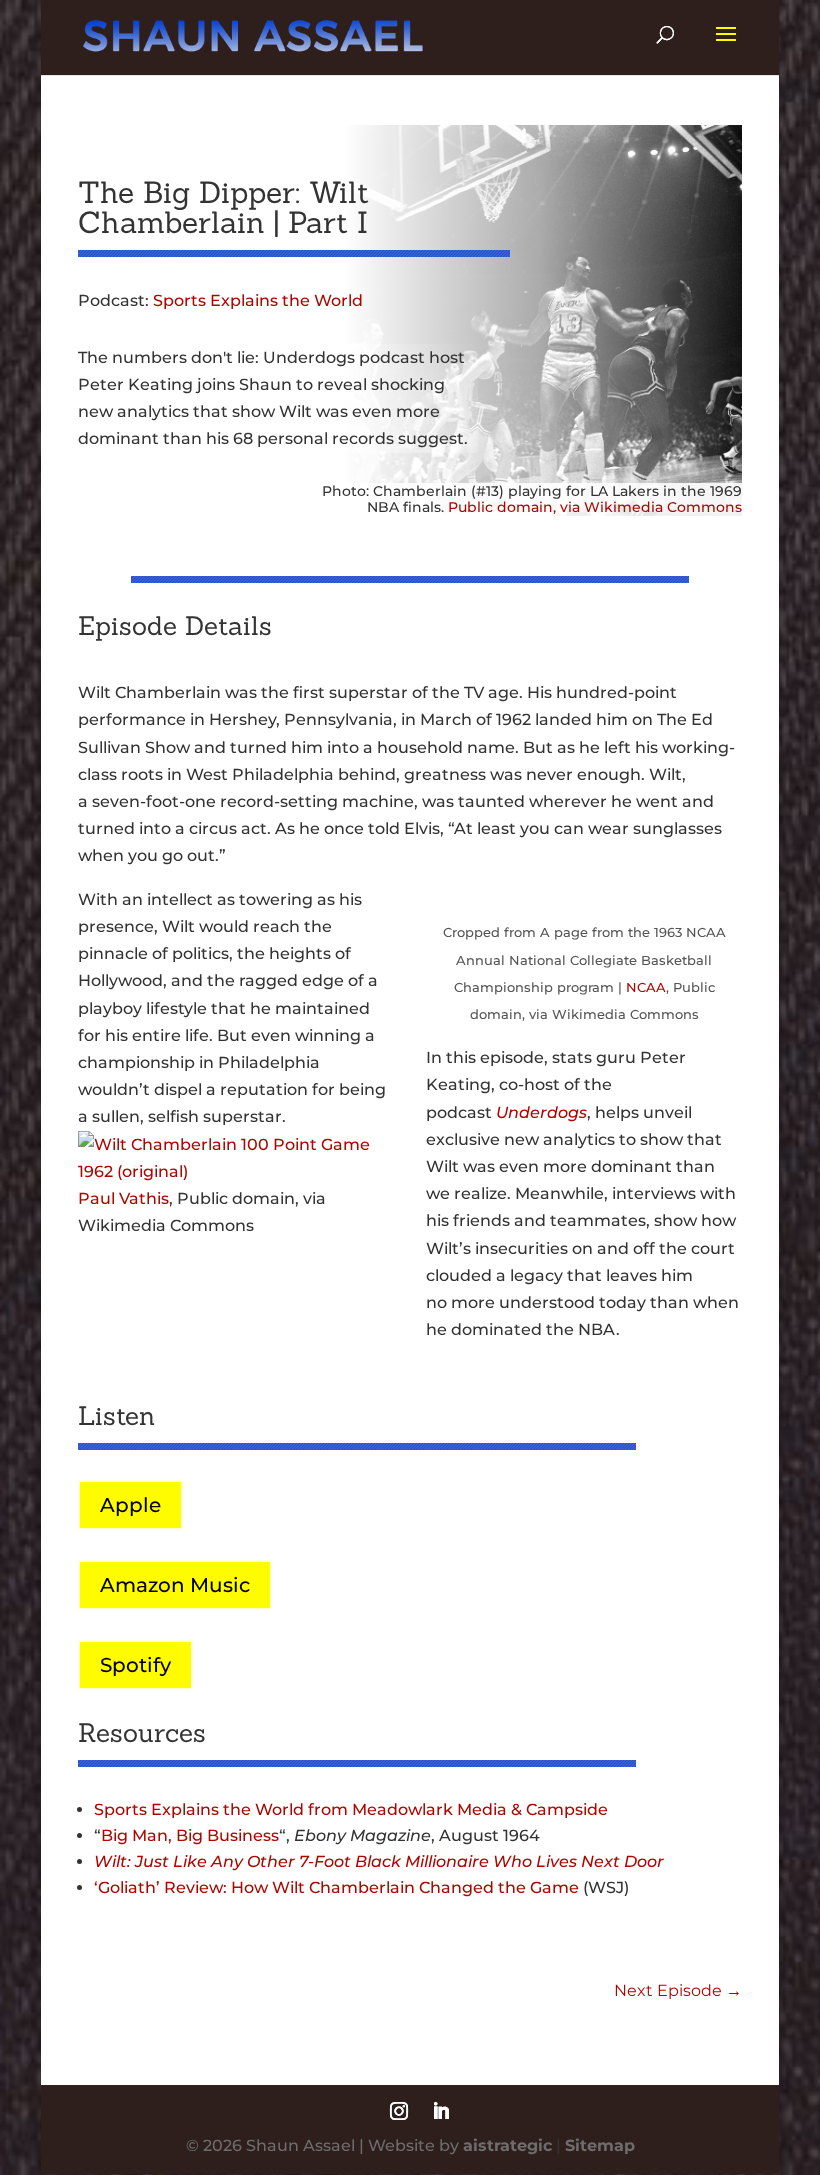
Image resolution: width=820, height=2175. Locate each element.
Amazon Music (175, 1585)
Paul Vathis (123, 1198)
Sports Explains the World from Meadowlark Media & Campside (351, 1809)
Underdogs (541, 1112)
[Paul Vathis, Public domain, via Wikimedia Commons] (236, 1171)
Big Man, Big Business (190, 1835)
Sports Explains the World (258, 300)
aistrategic (507, 2145)
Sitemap (600, 2145)
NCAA (646, 987)
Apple (130, 1505)
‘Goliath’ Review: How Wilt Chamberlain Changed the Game (336, 1887)
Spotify (135, 1665)
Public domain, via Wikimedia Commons (595, 507)
